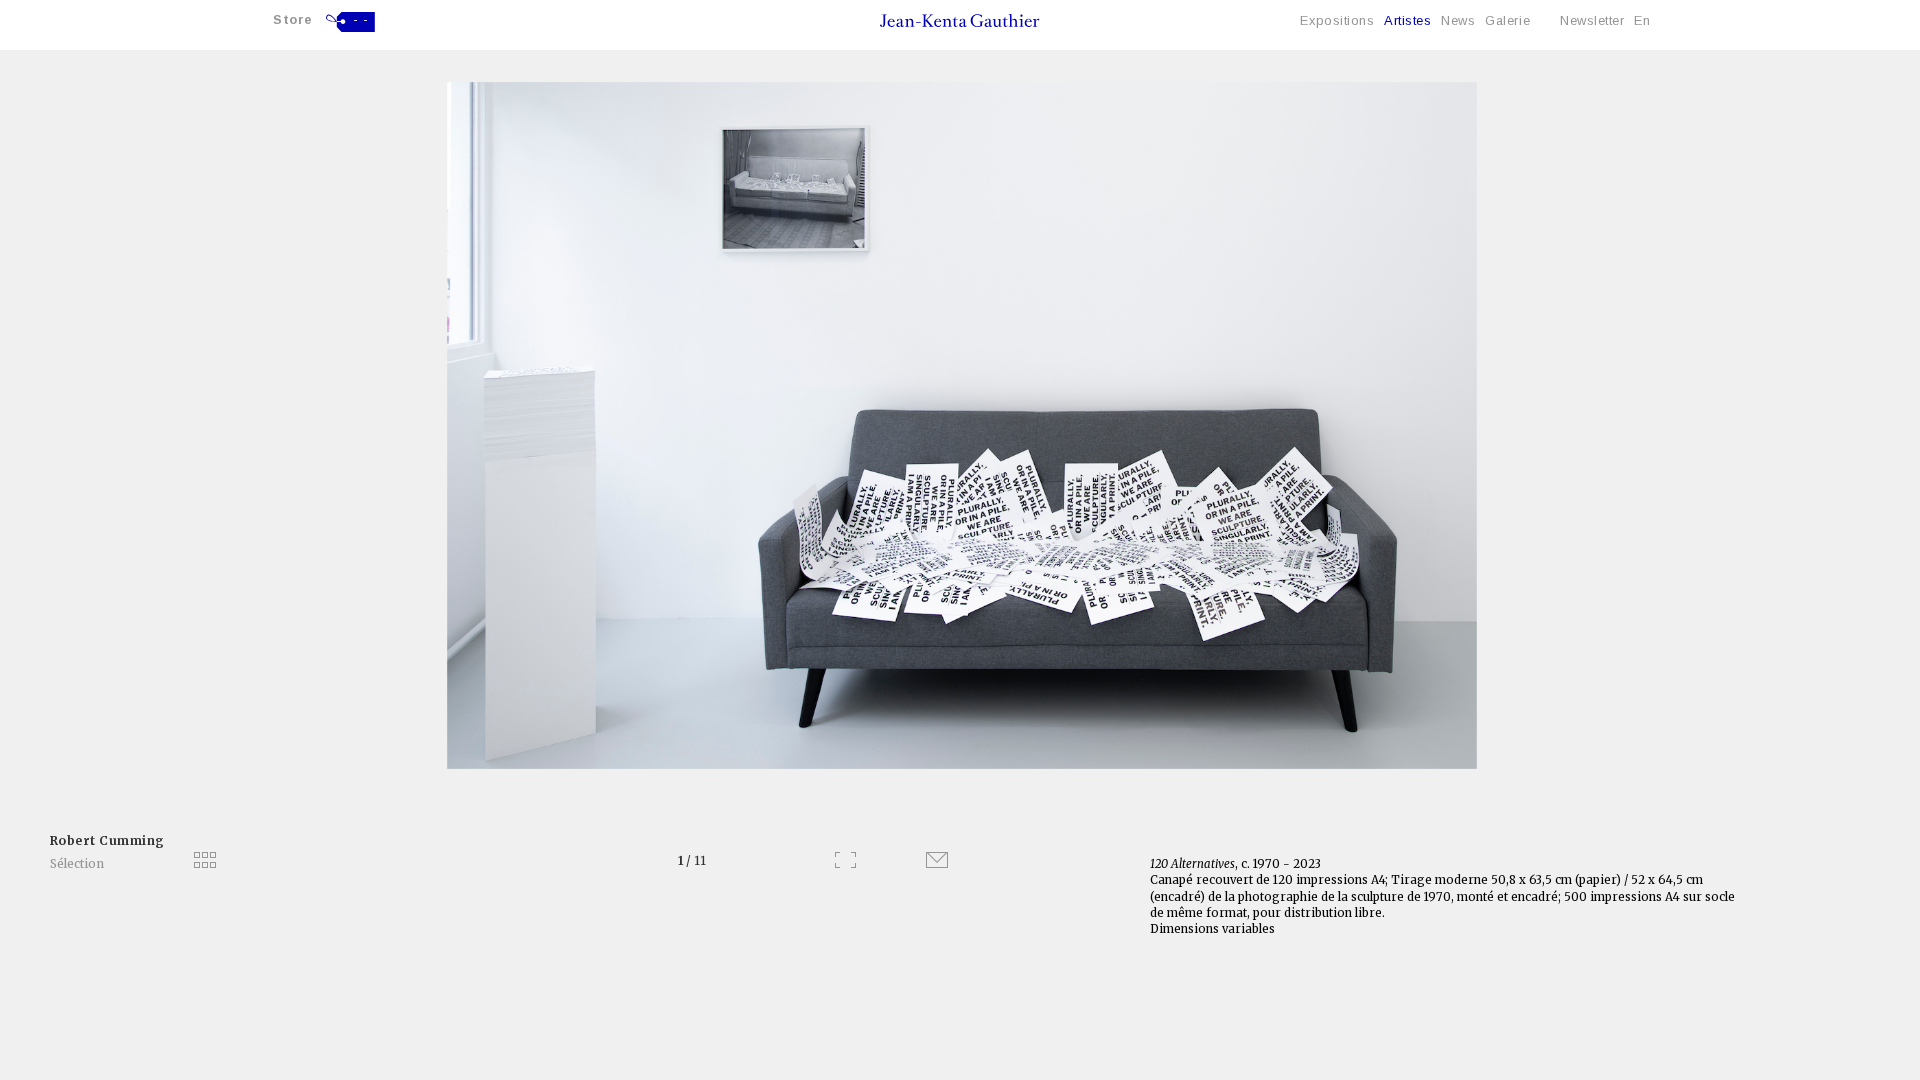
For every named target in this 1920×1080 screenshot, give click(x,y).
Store (293, 19)
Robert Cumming (107, 840)
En (1642, 20)
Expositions (1337, 20)
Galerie (1507, 20)
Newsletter (1592, 20)
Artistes (1407, 20)
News (1458, 20)
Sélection (77, 863)
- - (361, 20)
